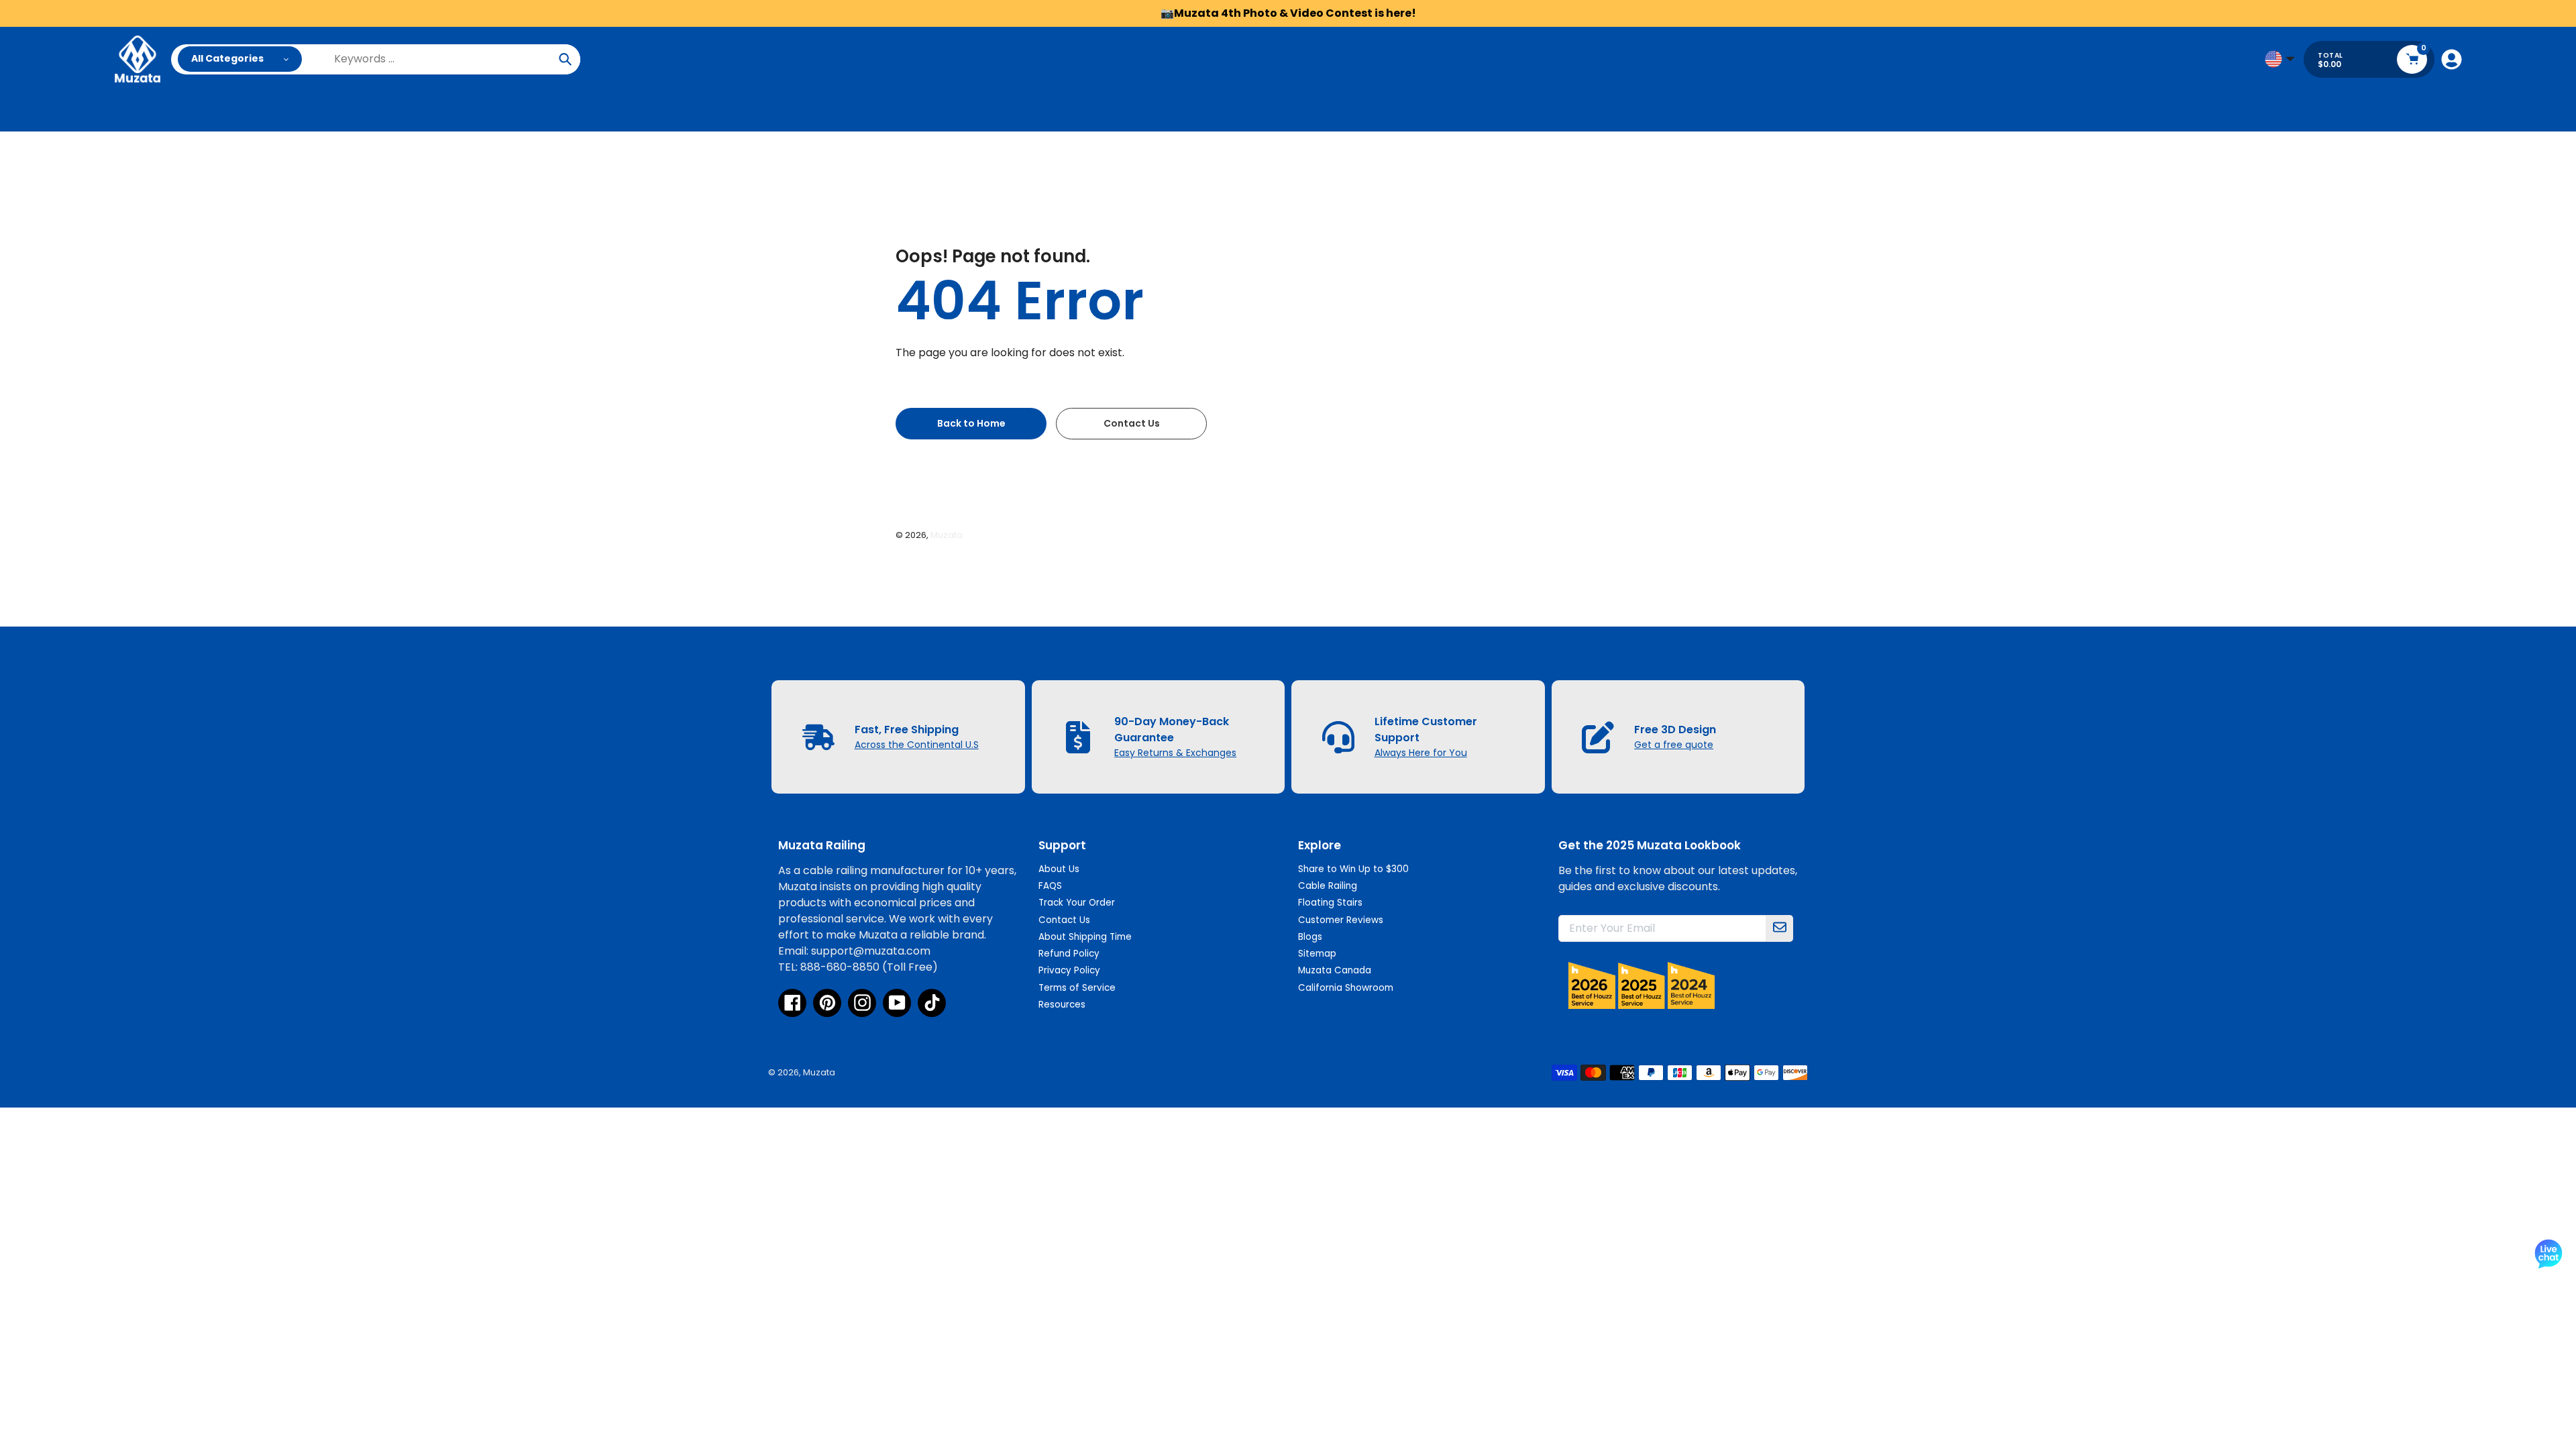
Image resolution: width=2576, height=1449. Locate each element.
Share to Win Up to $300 (1353, 869)
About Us (1059, 869)
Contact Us (1064, 920)
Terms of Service (1077, 988)
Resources (1062, 1005)
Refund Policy (1069, 954)
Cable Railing (1328, 886)
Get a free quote (1674, 745)
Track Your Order (1077, 903)
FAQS (1050, 886)
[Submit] (1780, 928)
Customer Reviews (1341, 920)
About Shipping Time (1085, 937)
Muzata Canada (1335, 970)
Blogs (1310, 937)
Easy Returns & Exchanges (1175, 753)
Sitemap (1317, 954)
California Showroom (1346, 988)
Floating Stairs (1330, 903)
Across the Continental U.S (917, 745)
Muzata (947, 535)
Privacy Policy (1069, 970)
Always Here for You (1421, 753)
